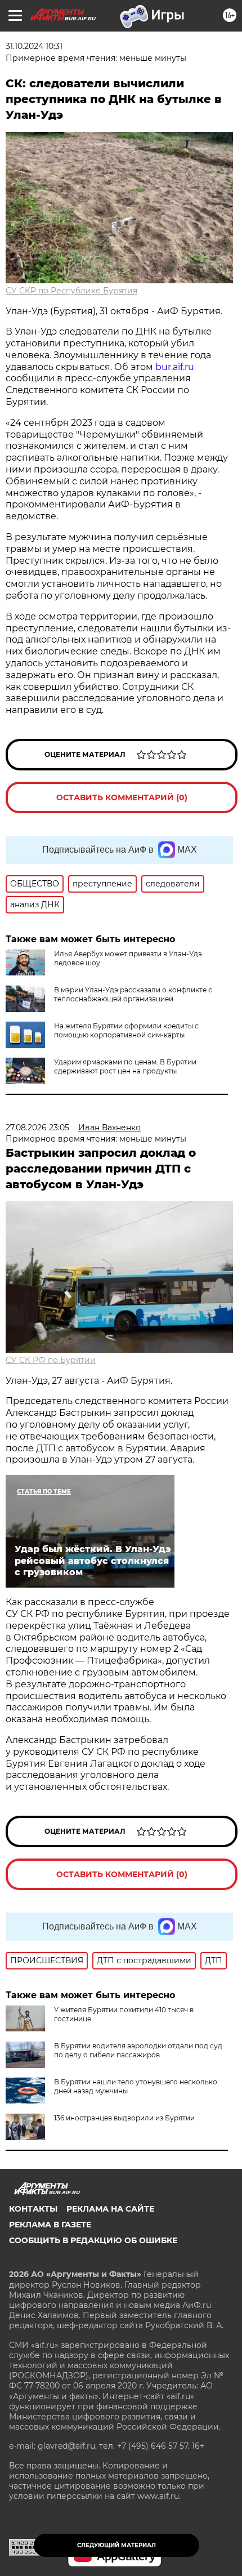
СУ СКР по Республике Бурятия (71, 291)
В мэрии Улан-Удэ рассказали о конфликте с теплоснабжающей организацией (133, 994)
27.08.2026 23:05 (37, 1127)
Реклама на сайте (110, 2209)
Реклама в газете (50, 2225)
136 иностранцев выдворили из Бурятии (124, 2118)
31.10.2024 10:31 (34, 46)
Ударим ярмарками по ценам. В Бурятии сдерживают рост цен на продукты (125, 1066)
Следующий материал (116, 2545)
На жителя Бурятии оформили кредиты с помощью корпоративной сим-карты (126, 1030)
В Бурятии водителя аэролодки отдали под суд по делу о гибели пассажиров (138, 2050)
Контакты (33, 2209)
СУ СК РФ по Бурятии (51, 1360)
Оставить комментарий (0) (122, 797)
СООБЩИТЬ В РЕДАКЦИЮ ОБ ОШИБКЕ (93, 2240)
